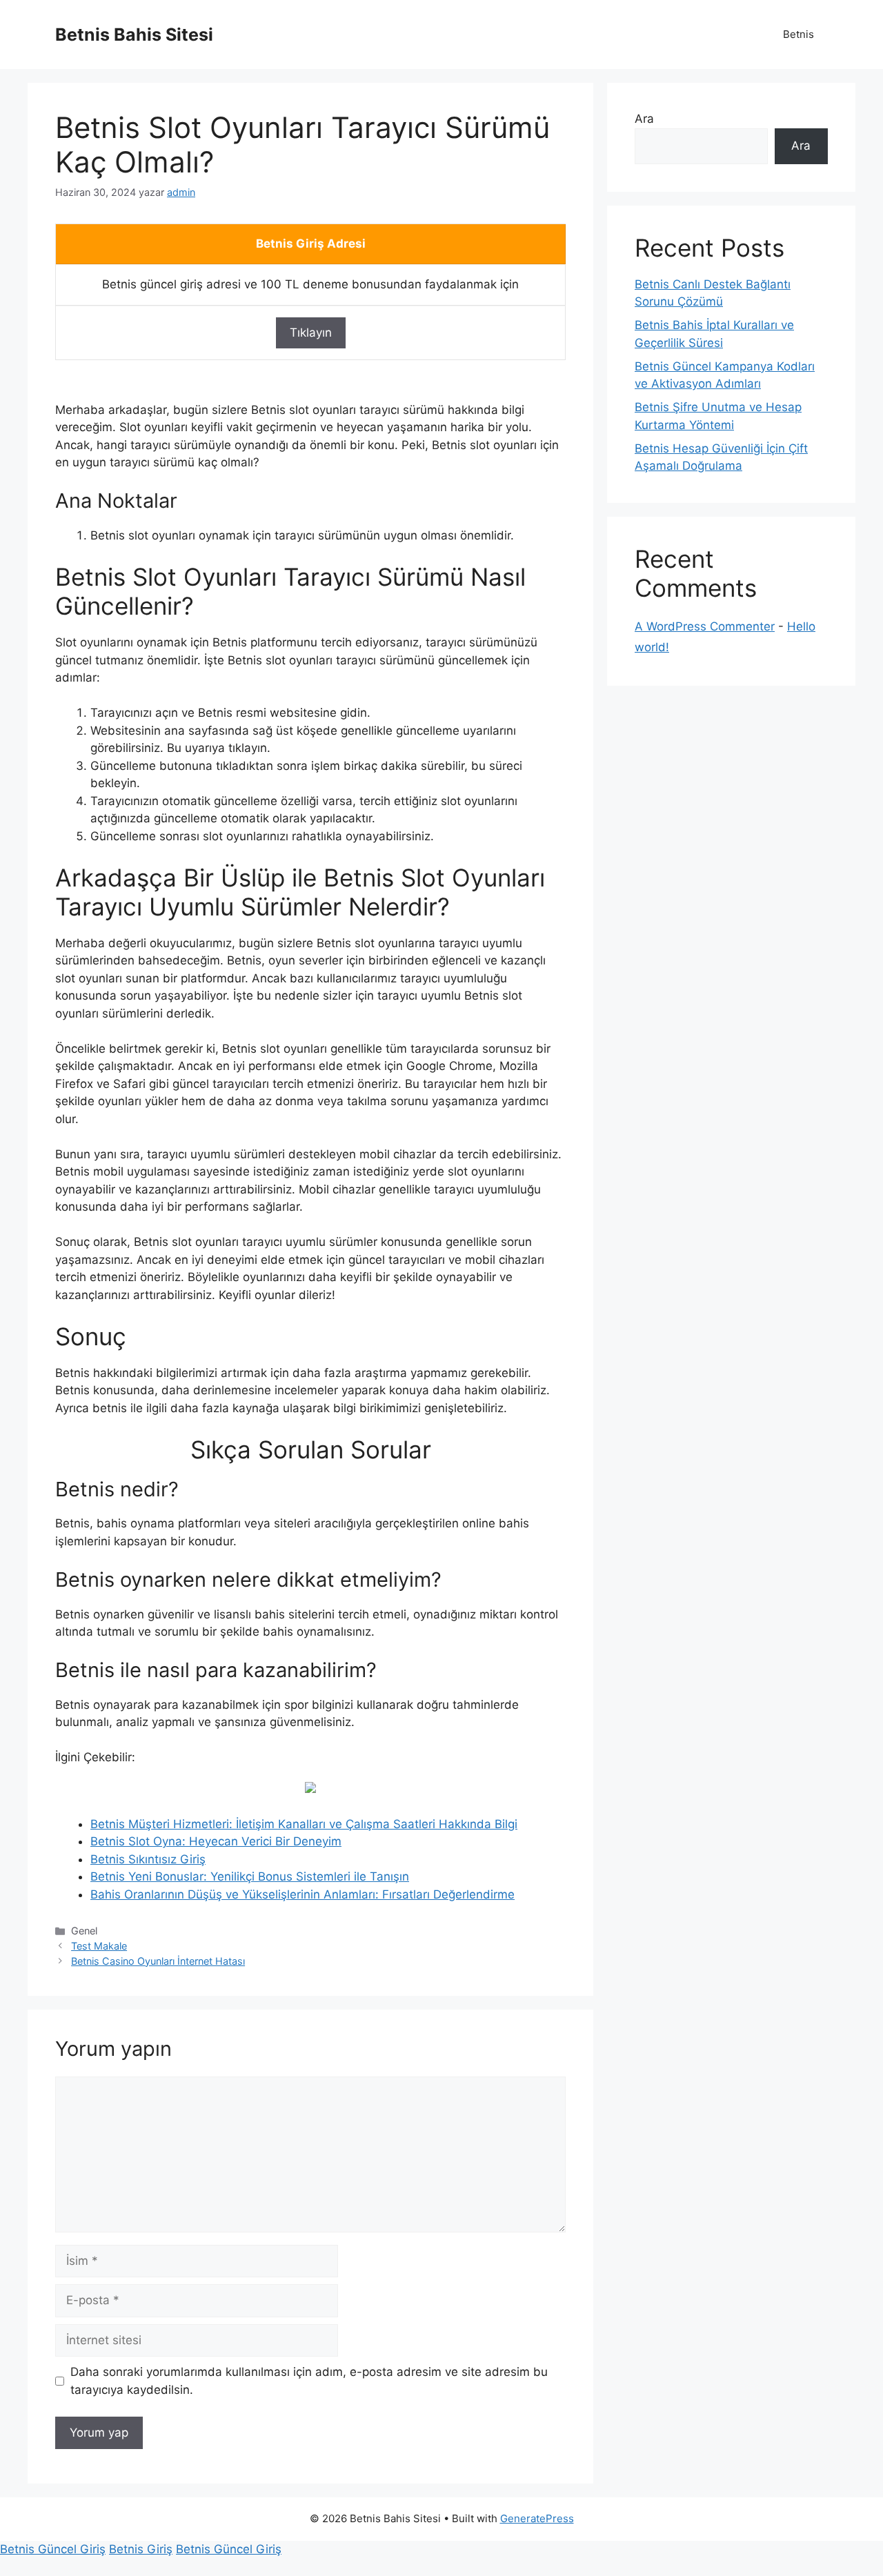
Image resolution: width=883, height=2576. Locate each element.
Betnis (798, 34)
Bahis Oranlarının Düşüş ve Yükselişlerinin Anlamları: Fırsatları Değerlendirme (302, 1894)
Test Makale (99, 1946)
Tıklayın (311, 333)
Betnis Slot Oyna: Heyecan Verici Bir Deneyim (216, 1841)
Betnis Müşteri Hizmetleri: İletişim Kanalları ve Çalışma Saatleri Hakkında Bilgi (304, 1824)
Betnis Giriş (141, 2549)
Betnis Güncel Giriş (53, 2549)
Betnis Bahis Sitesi (134, 34)
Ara (644, 119)
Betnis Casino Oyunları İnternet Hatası (158, 1961)
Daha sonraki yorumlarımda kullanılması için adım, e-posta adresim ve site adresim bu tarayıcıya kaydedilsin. (309, 2381)
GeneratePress (537, 2518)
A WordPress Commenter (705, 626)
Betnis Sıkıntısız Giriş (148, 1859)
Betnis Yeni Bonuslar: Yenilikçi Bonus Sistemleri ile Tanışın (250, 1876)
